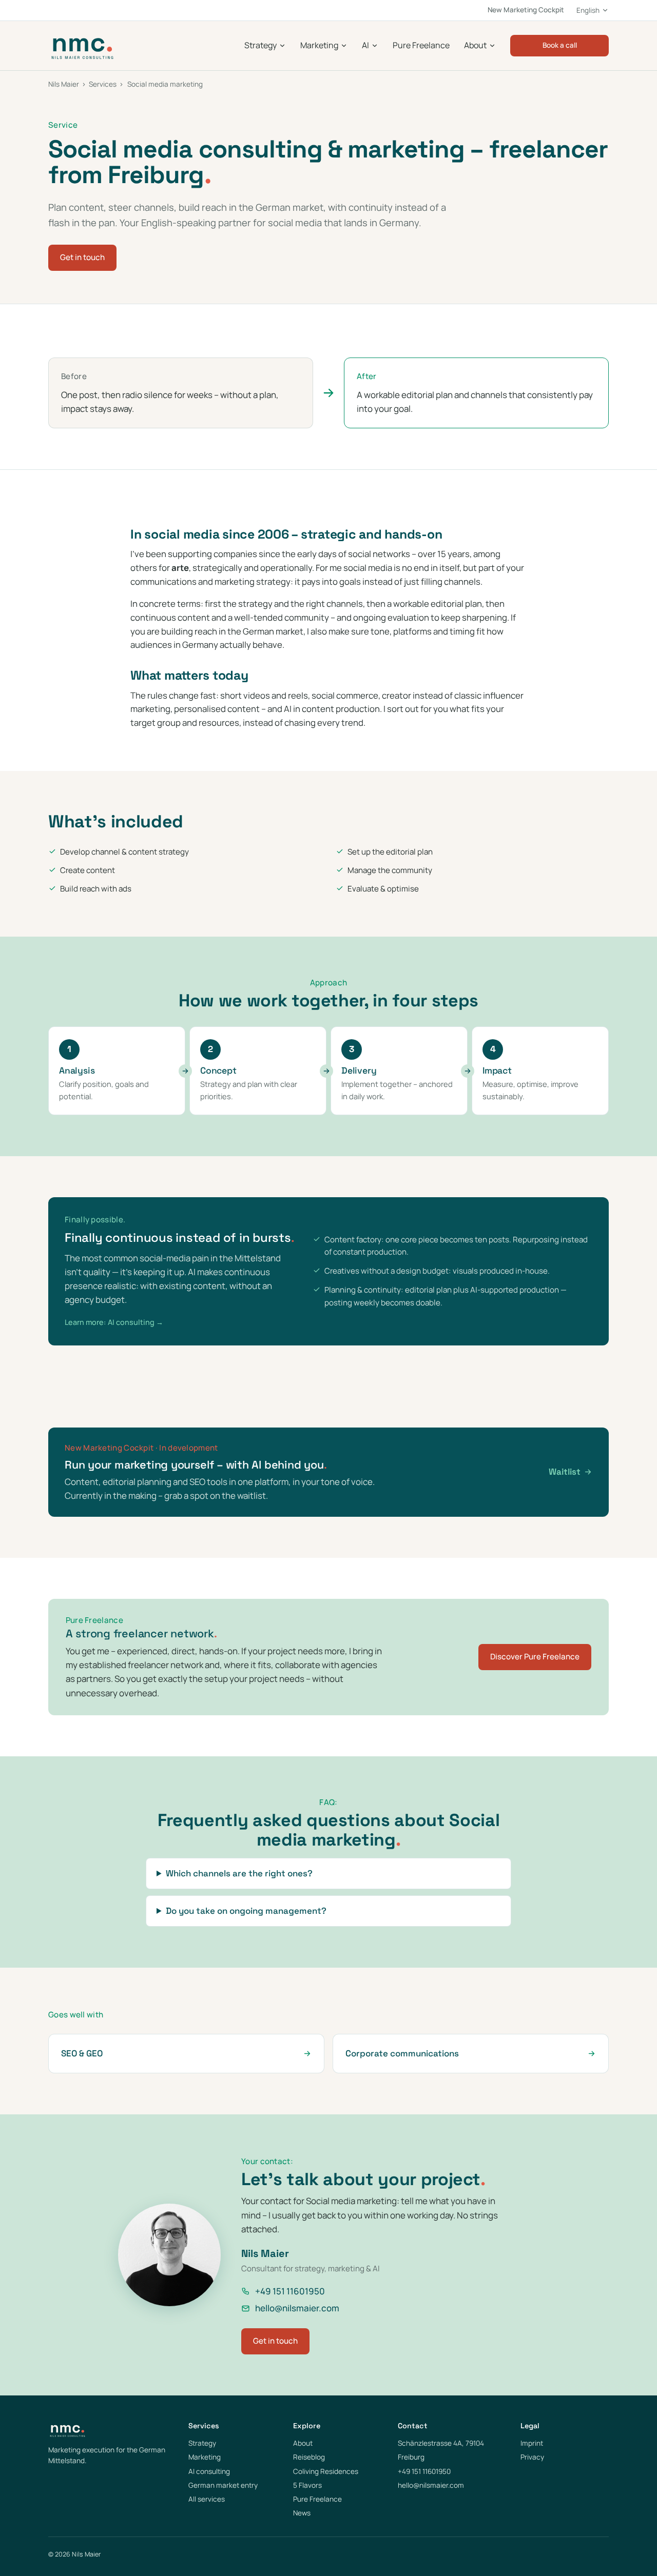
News (302, 2513)
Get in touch (82, 257)
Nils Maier (64, 84)
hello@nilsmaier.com (297, 2308)
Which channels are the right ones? (239, 1873)
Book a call (560, 45)
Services (103, 84)
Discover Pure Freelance (535, 1657)
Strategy (260, 45)
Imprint (532, 2443)
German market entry (223, 2485)
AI (365, 45)
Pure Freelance (421, 45)
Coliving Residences (326, 2471)
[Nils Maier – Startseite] (82, 46)
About (475, 45)
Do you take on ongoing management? (246, 1911)
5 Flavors (307, 2485)
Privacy (532, 2457)
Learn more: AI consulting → (114, 1322)
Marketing (319, 45)
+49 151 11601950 (290, 2291)
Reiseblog (309, 2457)
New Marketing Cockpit (526, 10)
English (588, 10)
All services (207, 2499)
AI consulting (209, 2471)
